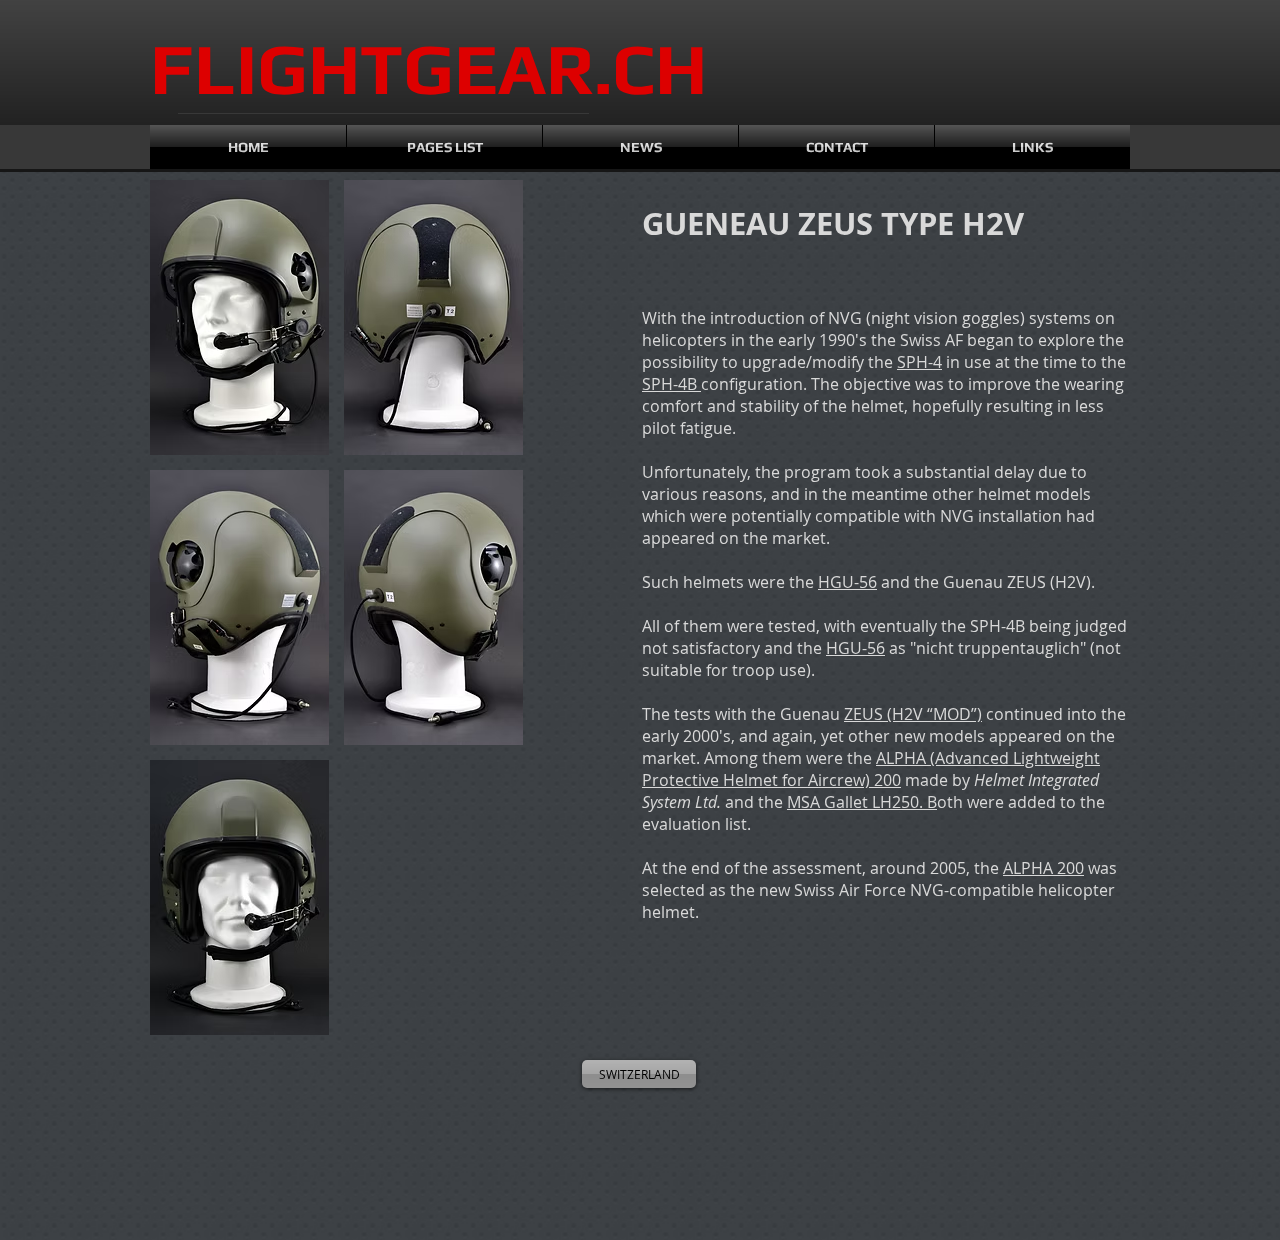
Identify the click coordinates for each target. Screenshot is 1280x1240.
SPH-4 (919, 362)
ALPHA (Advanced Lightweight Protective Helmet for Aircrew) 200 (871, 769)
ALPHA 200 (1043, 868)
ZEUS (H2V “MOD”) (913, 714)
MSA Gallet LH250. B (862, 802)
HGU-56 (847, 582)
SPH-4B (671, 384)
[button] (239, 317)
